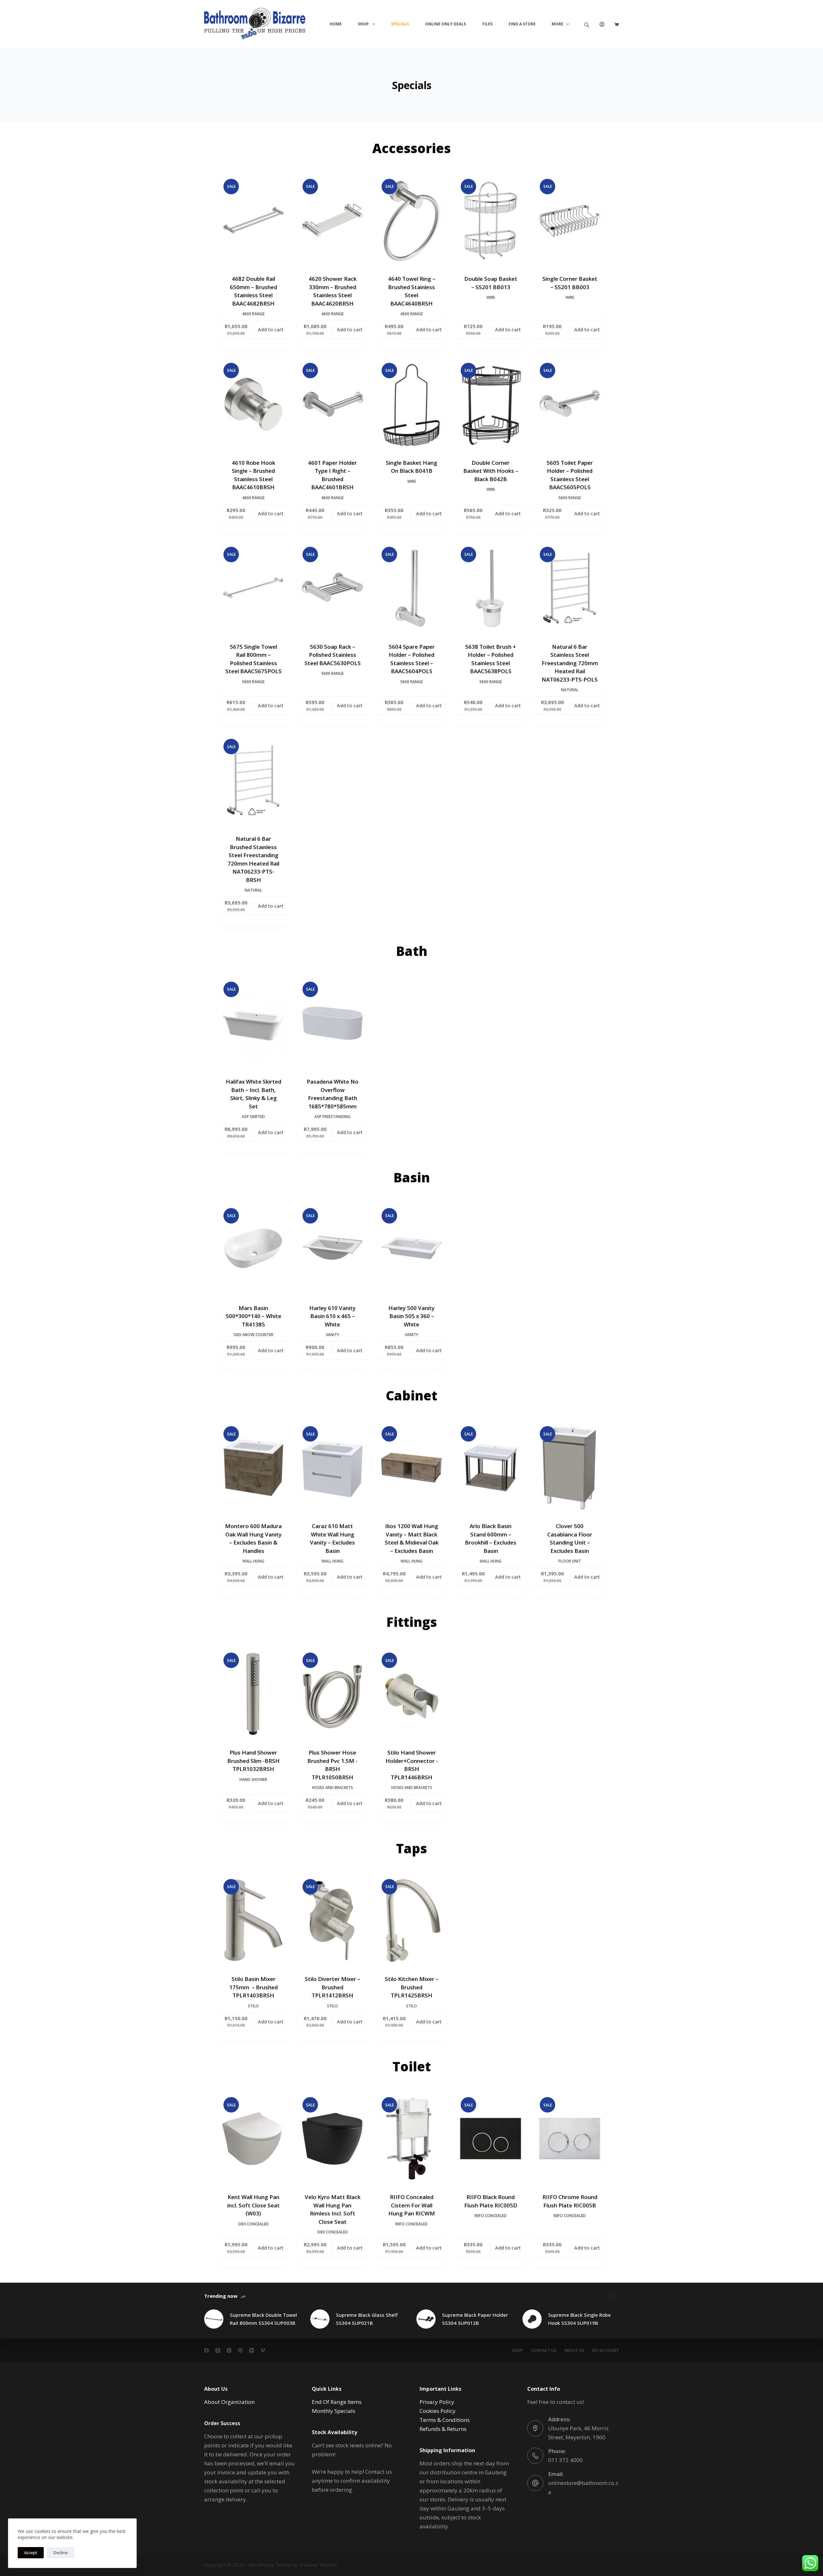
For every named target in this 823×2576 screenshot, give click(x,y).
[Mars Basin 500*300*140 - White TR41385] (253, 1250)
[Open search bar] (587, 24)
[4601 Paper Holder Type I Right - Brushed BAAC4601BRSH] (332, 404)
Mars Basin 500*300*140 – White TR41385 (253, 1316)
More (557, 24)
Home (336, 24)
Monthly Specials (334, 2411)
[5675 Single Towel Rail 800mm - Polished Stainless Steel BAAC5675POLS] (253, 588)
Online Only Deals (445, 24)
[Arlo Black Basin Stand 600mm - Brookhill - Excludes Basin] (491, 1468)
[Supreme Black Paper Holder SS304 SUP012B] (426, 2319)
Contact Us (543, 2351)
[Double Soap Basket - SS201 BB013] (491, 220)
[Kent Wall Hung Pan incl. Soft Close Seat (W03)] (253, 2139)
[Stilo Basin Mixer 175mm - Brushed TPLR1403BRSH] (253, 1921)
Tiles (487, 24)
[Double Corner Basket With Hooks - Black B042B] (491, 404)
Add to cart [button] (271, 329)
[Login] (602, 24)
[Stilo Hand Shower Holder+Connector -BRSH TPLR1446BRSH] (411, 1694)
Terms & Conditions (445, 2420)
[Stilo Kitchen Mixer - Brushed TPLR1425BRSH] (411, 1921)
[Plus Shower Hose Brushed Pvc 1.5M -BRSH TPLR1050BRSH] (332, 1694)
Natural (570, 690)
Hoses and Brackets (333, 1788)
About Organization (229, 2402)
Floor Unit (570, 1561)
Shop (363, 24)
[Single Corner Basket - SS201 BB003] (570, 220)
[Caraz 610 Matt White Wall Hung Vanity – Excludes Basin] (332, 1468)
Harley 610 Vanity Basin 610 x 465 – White (332, 1316)
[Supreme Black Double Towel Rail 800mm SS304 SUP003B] (214, 2319)
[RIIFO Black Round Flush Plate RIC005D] (491, 2139)
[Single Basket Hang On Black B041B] (411, 404)
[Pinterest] (240, 2350)
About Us (574, 2351)
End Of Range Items (337, 2402)
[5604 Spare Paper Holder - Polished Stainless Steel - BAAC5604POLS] (411, 588)
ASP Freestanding (332, 1117)
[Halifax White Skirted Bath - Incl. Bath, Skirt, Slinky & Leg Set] (253, 1023)
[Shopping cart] (616, 24)
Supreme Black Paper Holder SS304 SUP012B (475, 2319)
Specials (400, 24)
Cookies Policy (438, 2411)
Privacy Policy (437, 2402)
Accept (31, 2553)
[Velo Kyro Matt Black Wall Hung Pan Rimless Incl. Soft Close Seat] (332, 2139)
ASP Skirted (253, 1117)
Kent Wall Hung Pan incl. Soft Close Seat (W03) (253, 2205)
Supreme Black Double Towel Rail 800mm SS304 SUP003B (263, 2319)
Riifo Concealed (411, 2224)
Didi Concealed (253, 2224)
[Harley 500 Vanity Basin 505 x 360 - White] (411, 1250)
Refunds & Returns (443, 2429)
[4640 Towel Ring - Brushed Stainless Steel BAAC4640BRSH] (411, 220)
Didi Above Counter (253, 1335)
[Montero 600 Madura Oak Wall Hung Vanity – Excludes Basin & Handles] (253, 1468)
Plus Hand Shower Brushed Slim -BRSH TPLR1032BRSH (253, 1761)
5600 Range (570, 498)
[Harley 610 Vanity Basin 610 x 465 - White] (332, 1250)
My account (606, 2351)
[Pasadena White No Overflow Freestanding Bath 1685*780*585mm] (332, 1023)
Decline (61, 2553)
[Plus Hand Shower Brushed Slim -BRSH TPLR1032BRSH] (253, 1694)
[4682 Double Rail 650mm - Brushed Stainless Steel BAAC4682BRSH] (253, 220)
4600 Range (253, 314)
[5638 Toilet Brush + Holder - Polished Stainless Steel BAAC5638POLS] (491, 588)
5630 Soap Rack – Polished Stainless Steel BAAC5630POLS (333, 655)
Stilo (253, 2006)
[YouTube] (252, 2350)
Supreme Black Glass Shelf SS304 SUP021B (367, 2319)
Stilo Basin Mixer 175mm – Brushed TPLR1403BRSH (253, 1987)
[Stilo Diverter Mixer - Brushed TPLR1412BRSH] (332, 1921)
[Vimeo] (263, 2350)
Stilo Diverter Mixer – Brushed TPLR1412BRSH (333, 1987)
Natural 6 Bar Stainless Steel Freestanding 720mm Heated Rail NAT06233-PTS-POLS (570, 663)
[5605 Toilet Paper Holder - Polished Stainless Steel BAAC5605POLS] (570, 404)
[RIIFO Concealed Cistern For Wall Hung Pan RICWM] (411, 2139)
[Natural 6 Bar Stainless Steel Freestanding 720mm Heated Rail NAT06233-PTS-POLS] (570, 588)
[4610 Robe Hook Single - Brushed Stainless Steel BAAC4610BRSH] (253, 404)
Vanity (332, 1335)
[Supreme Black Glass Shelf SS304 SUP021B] (320, 2319)
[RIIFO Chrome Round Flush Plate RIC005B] (570, 2139)
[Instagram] (229, 2350)
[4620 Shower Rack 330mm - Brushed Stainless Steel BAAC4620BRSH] (332, 220)
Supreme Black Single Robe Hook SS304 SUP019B (579, 2319)
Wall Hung (253, 1561)
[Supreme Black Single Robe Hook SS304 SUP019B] (532, 2319)
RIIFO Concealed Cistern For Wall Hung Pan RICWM (412, 2205)
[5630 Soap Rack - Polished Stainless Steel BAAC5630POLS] (332, 588)
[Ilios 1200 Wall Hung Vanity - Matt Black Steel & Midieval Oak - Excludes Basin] (411, 1468)
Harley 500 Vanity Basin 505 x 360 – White (411, 1316)
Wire (491, 297)
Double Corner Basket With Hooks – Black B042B (491, 471)
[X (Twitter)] (218, 2350)
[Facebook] (207, 2350)
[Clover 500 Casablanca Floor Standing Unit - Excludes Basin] (570, 1468)
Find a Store (522, 24)
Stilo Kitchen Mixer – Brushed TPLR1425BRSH (412, 1987)
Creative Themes (318, 2565)
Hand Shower (253, 1779)
